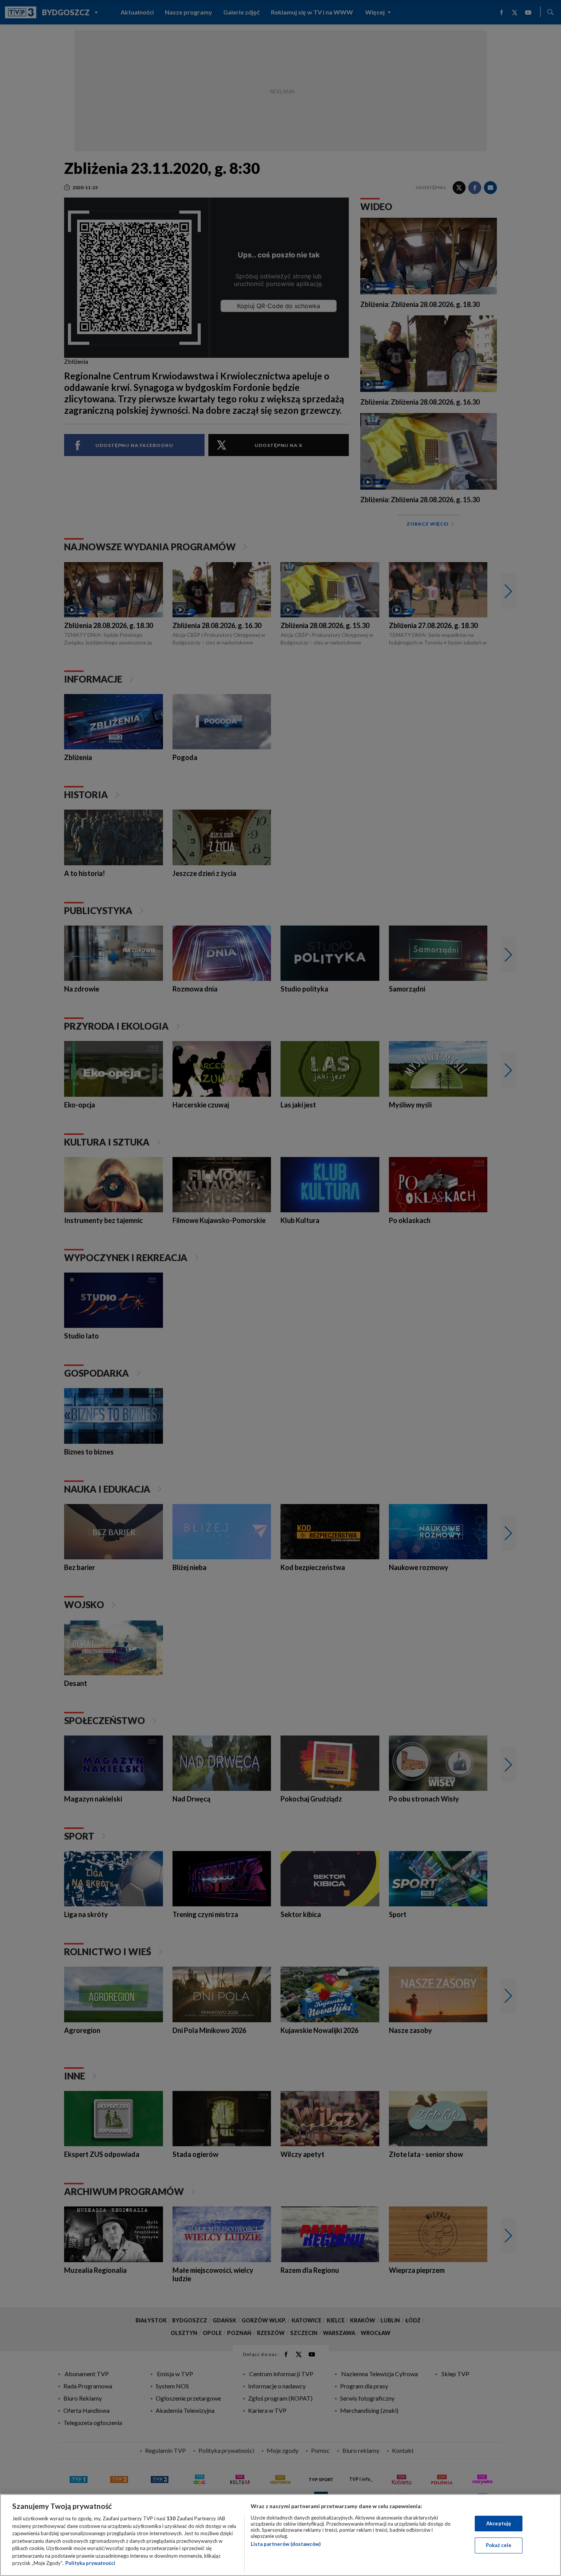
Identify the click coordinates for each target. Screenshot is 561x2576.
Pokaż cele (499, 2545)
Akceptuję (499, 2523)
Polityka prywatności (90, 2563)
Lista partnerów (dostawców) (286, 2544)
